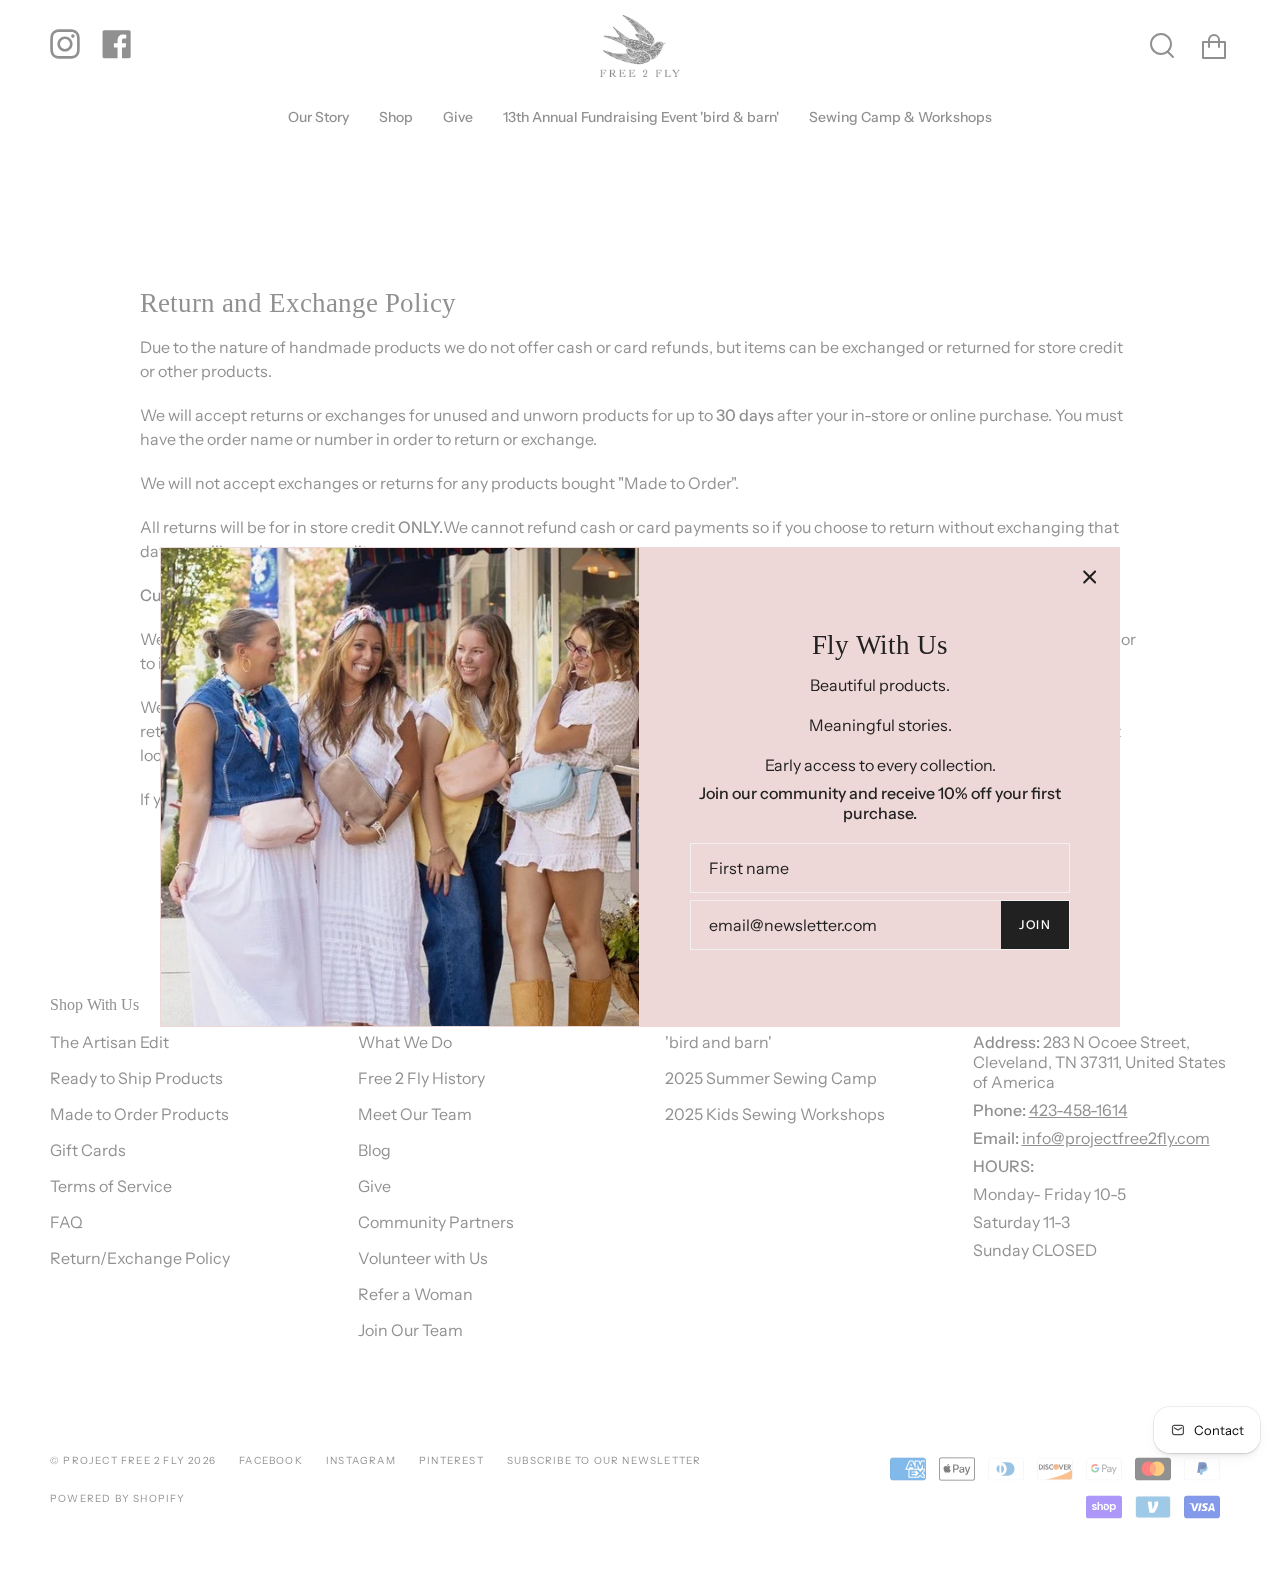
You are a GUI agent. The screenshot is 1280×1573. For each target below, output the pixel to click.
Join (1035, 924)
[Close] (1090, 577)
